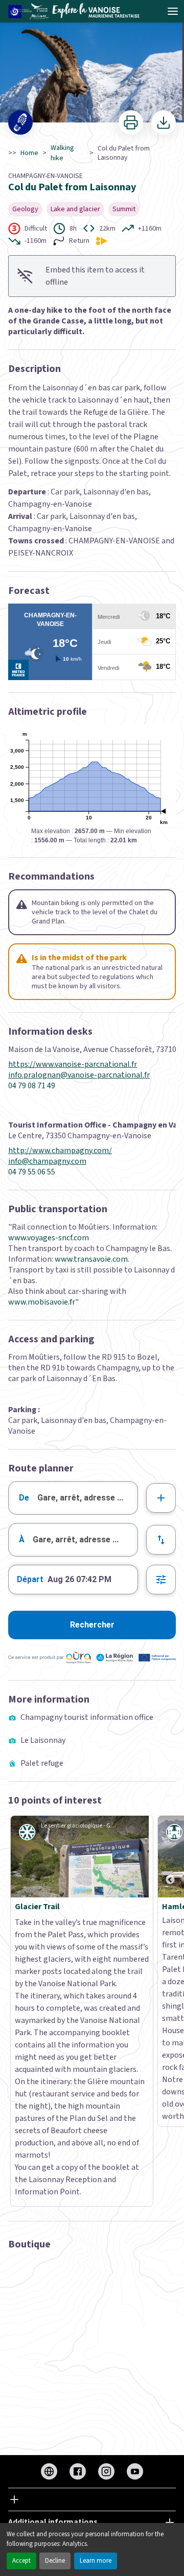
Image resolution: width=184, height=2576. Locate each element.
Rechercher (92, 1625)
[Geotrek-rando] (77, 11)
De (24, 1498)
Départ (30, 1579)
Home (29, 153)
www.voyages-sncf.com (49, 1238)
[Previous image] (170, 1857)
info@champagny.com (47, 1161)
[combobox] (73, 1498)
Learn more (96, 2561)
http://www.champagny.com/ (60, 1151)
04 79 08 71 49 (32, 1086)
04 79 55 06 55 (32, 1172)
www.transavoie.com (91, 1259)
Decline (55, 2561)
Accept (21, 2561)
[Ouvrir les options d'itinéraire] (161, 1580)
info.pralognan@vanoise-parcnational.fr (79, 1075)
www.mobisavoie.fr (42, 1302)
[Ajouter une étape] (161, 1498)
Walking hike (62, 153)
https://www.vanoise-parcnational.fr (73, 1065)
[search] (87, 1498)
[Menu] (173, 11)
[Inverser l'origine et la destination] (161, 1540)
